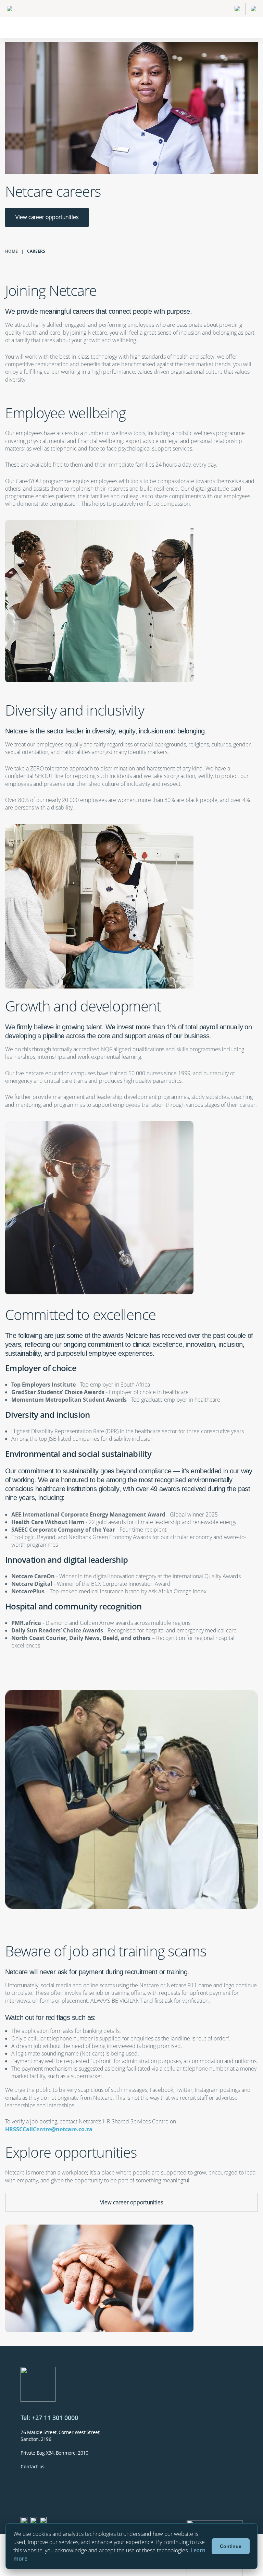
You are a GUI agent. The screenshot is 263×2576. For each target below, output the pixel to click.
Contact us (33, 2466)
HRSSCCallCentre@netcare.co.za (49, 2129)
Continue (231, 2546)
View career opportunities (47, 217)
